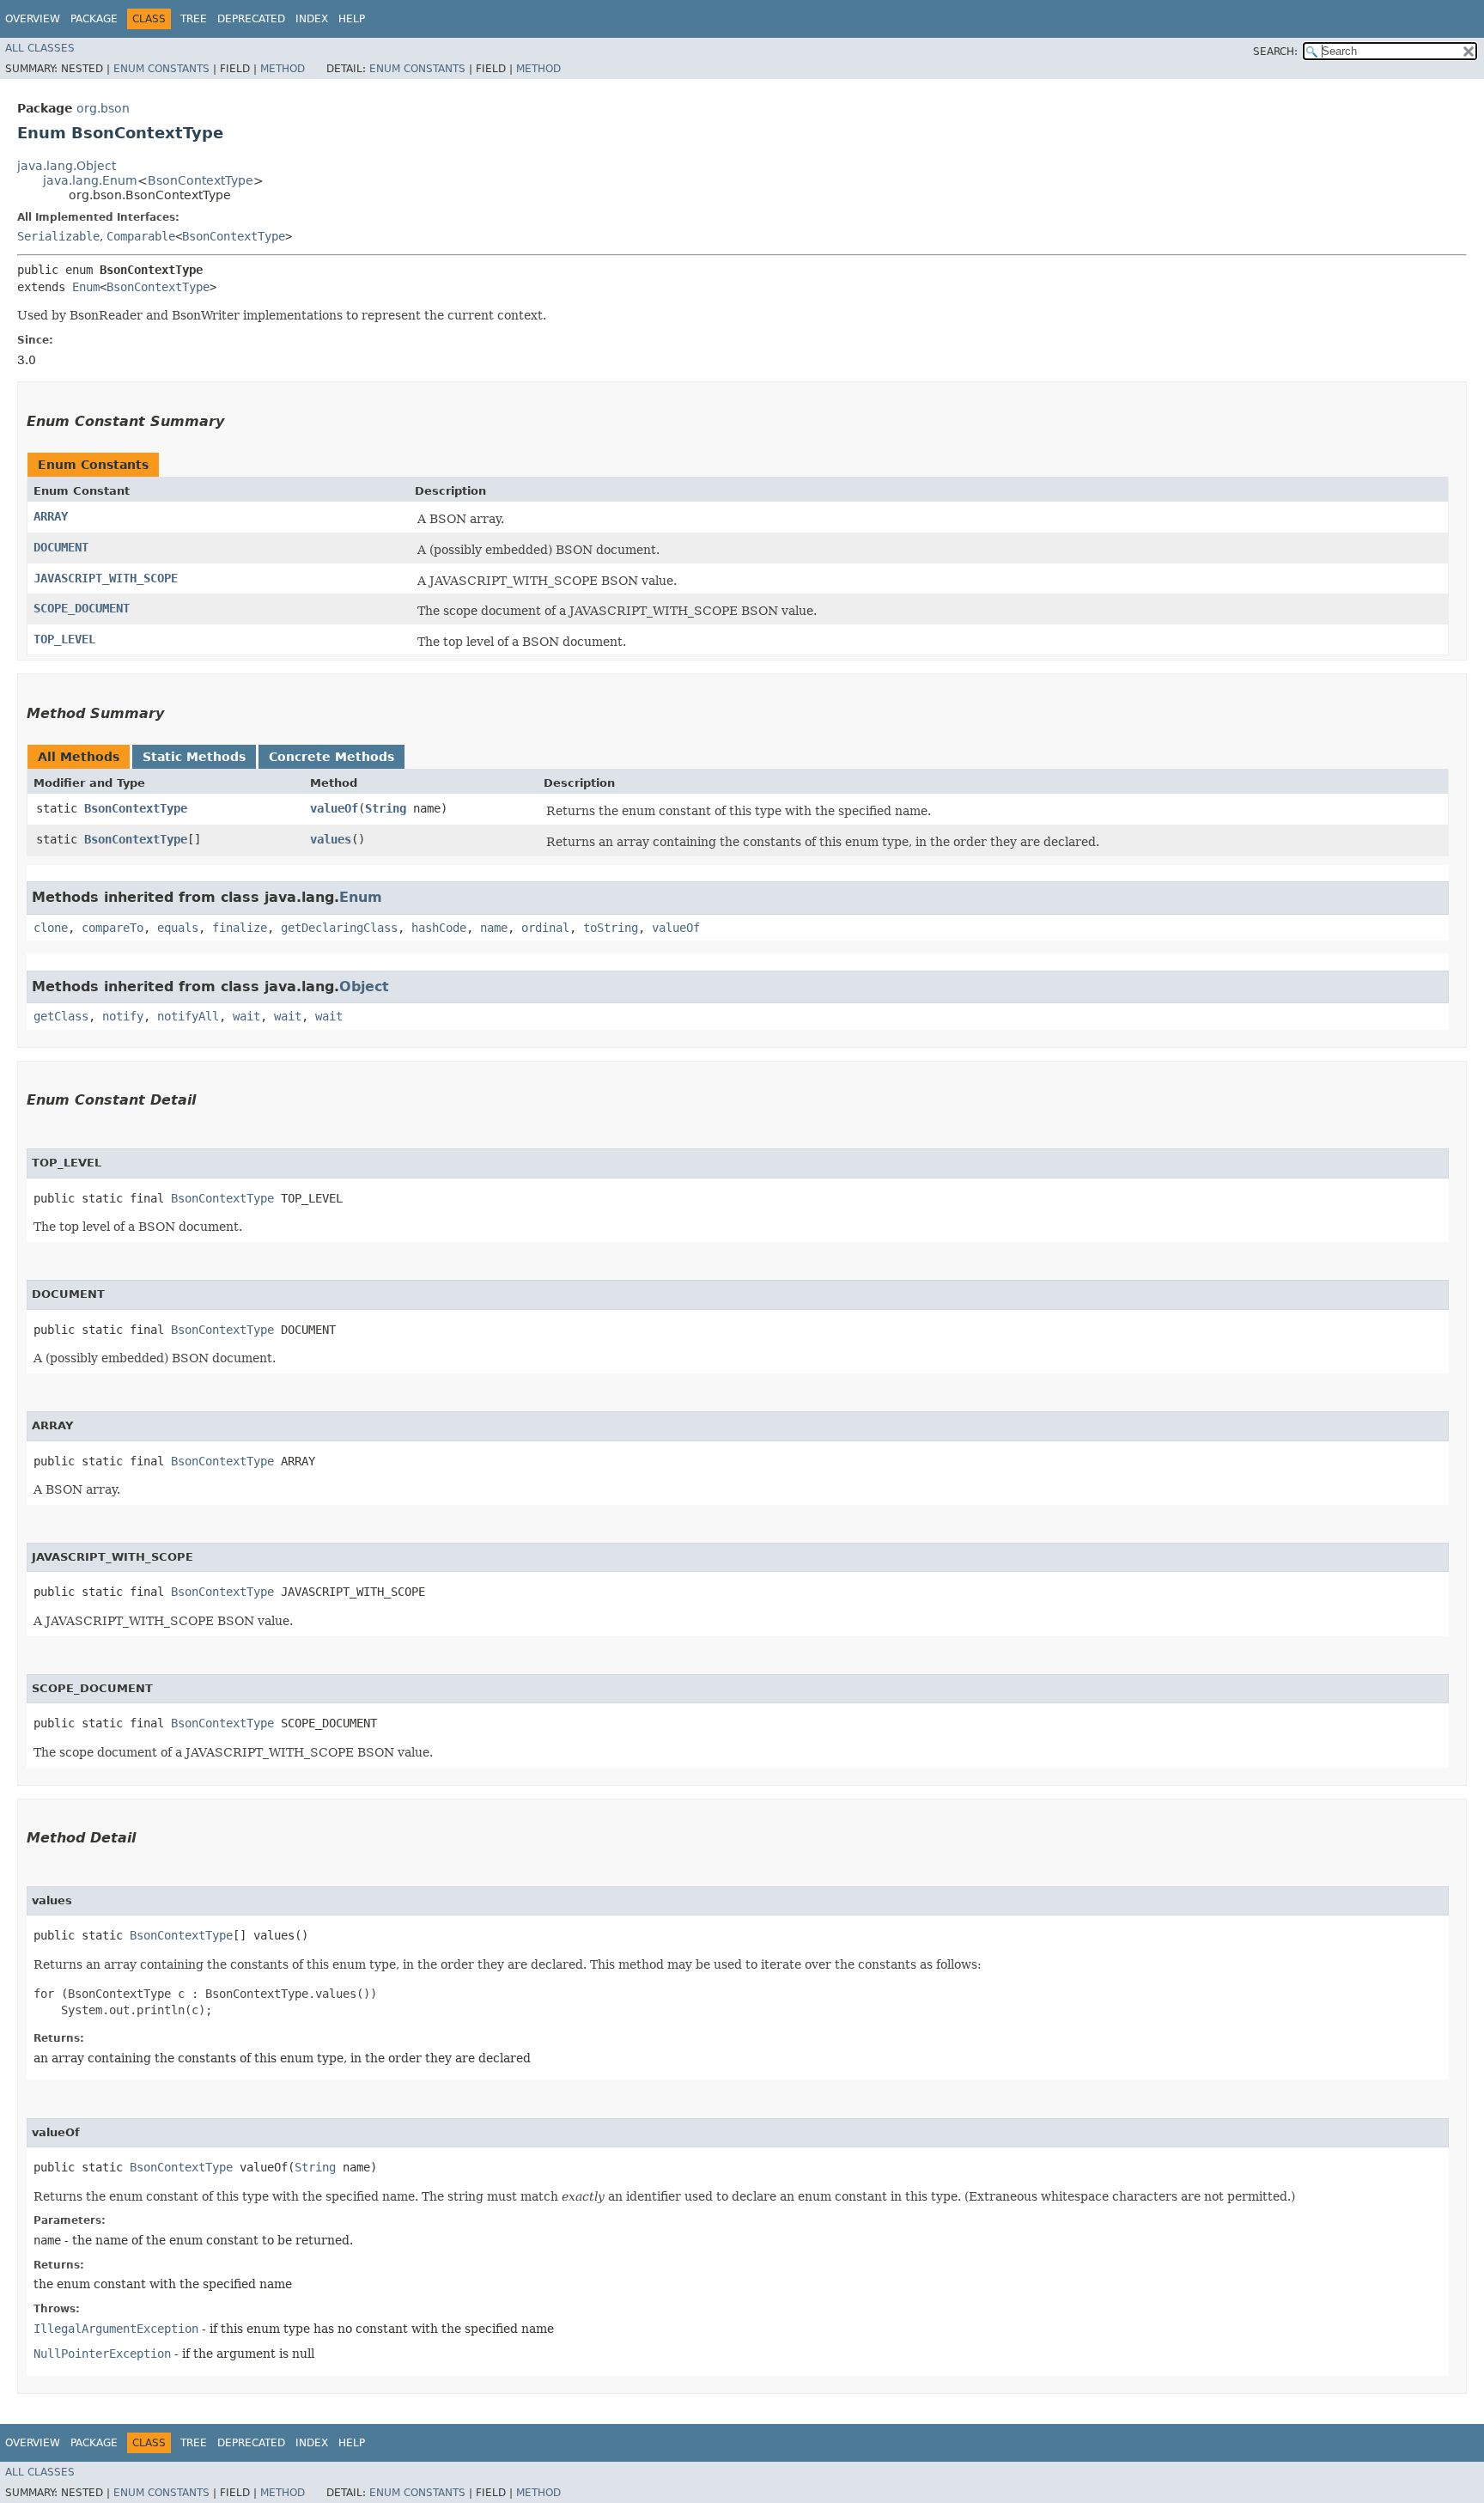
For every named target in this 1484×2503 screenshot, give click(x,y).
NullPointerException (102, 2354)
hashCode (439, 928)
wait (246, 1016)
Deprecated (251, 19)
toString (611, 928)
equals (178, 928)
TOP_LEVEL (64, 639)
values (331, 839)
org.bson (103, 108)
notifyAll (188, 1016)
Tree (194, 19)
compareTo (113, 928)
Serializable (58, 236)
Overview (33, 19)
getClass (61, 1016)
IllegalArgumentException (116, 2329)
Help (352, 19)
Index (312, 19)
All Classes (40, 48)
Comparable (141, 236)
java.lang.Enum (90, 180)
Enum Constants (161, 69)
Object (364, 987)
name (494, 928)
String (386, 808)
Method (283, 69)
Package (94, 19)
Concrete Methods (331, 757)
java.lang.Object (67, 166)
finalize (240, 928)
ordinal (545, 928)
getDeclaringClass (339, 928)
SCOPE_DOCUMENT (82, 608)
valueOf (334, 808)
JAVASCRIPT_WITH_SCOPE (106, 578)
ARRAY (51, 516)
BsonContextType (201, 180)
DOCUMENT (61, 547)
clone (51, 928)
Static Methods (194, 757)
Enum (86, 287)
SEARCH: (1275, 52)
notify (123, 1016)
